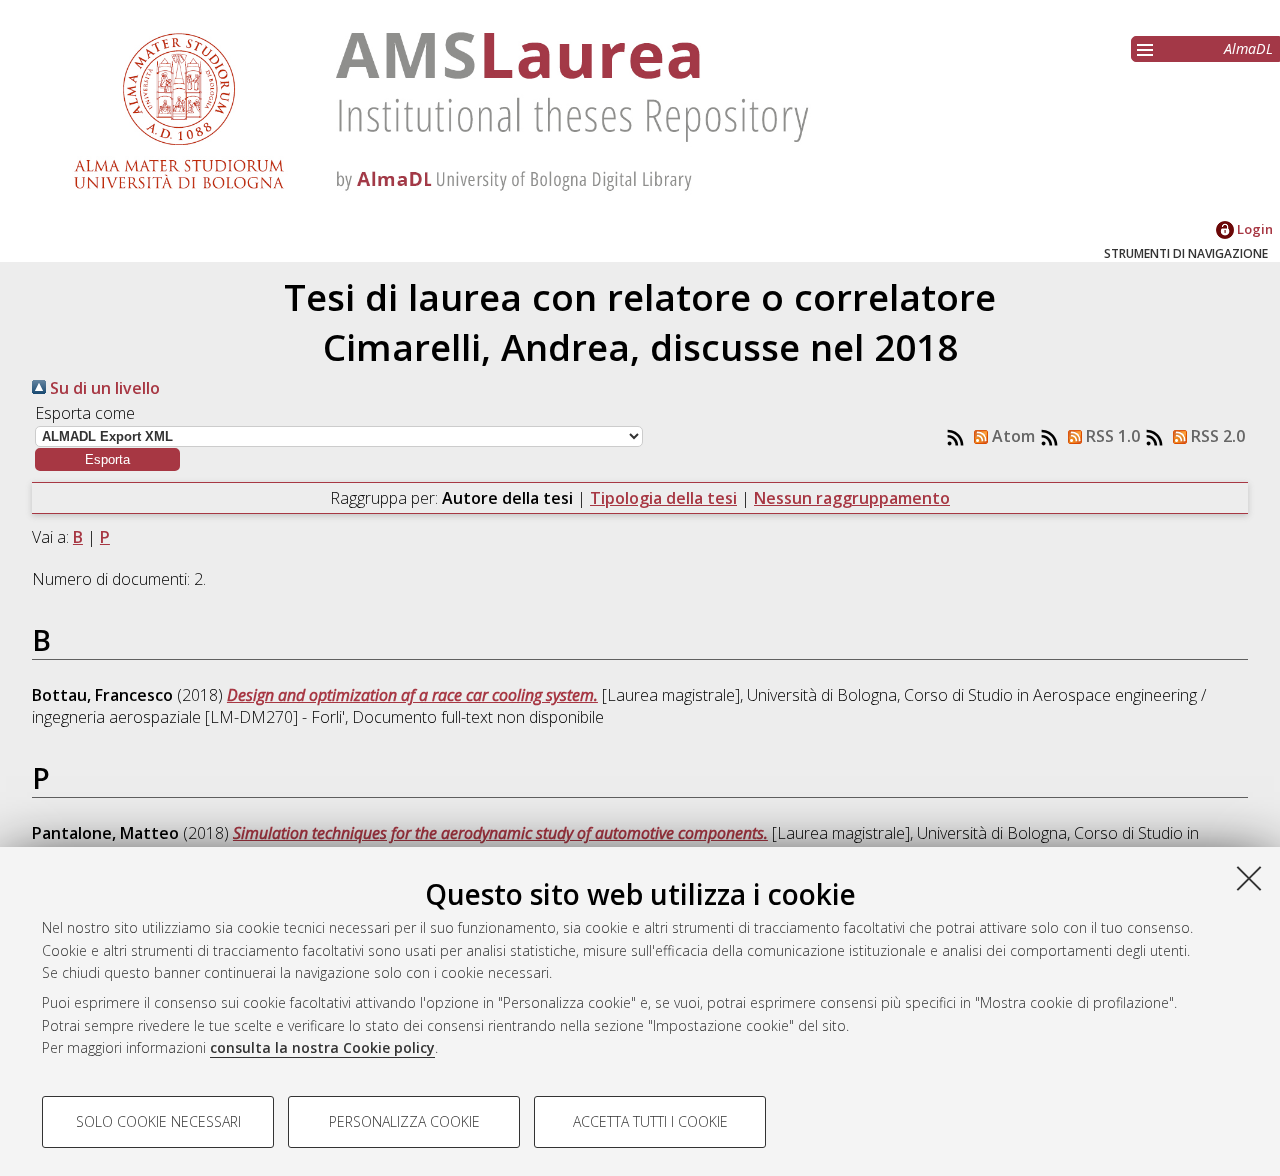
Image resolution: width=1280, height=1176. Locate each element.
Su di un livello (103, 388)
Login (1253, 229)
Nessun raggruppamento (852, 498)
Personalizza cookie (404, 1121)
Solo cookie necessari (158, 1121)
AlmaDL (1248, 48)
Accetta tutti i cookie (650, 1121)
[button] (107, 459)
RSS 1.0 (1111, 436)
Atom (1011, 436)
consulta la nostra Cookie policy (322, 1047)
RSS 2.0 (1216, 436)
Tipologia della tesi (663, 498)
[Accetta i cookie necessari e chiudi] (1249, 878)
